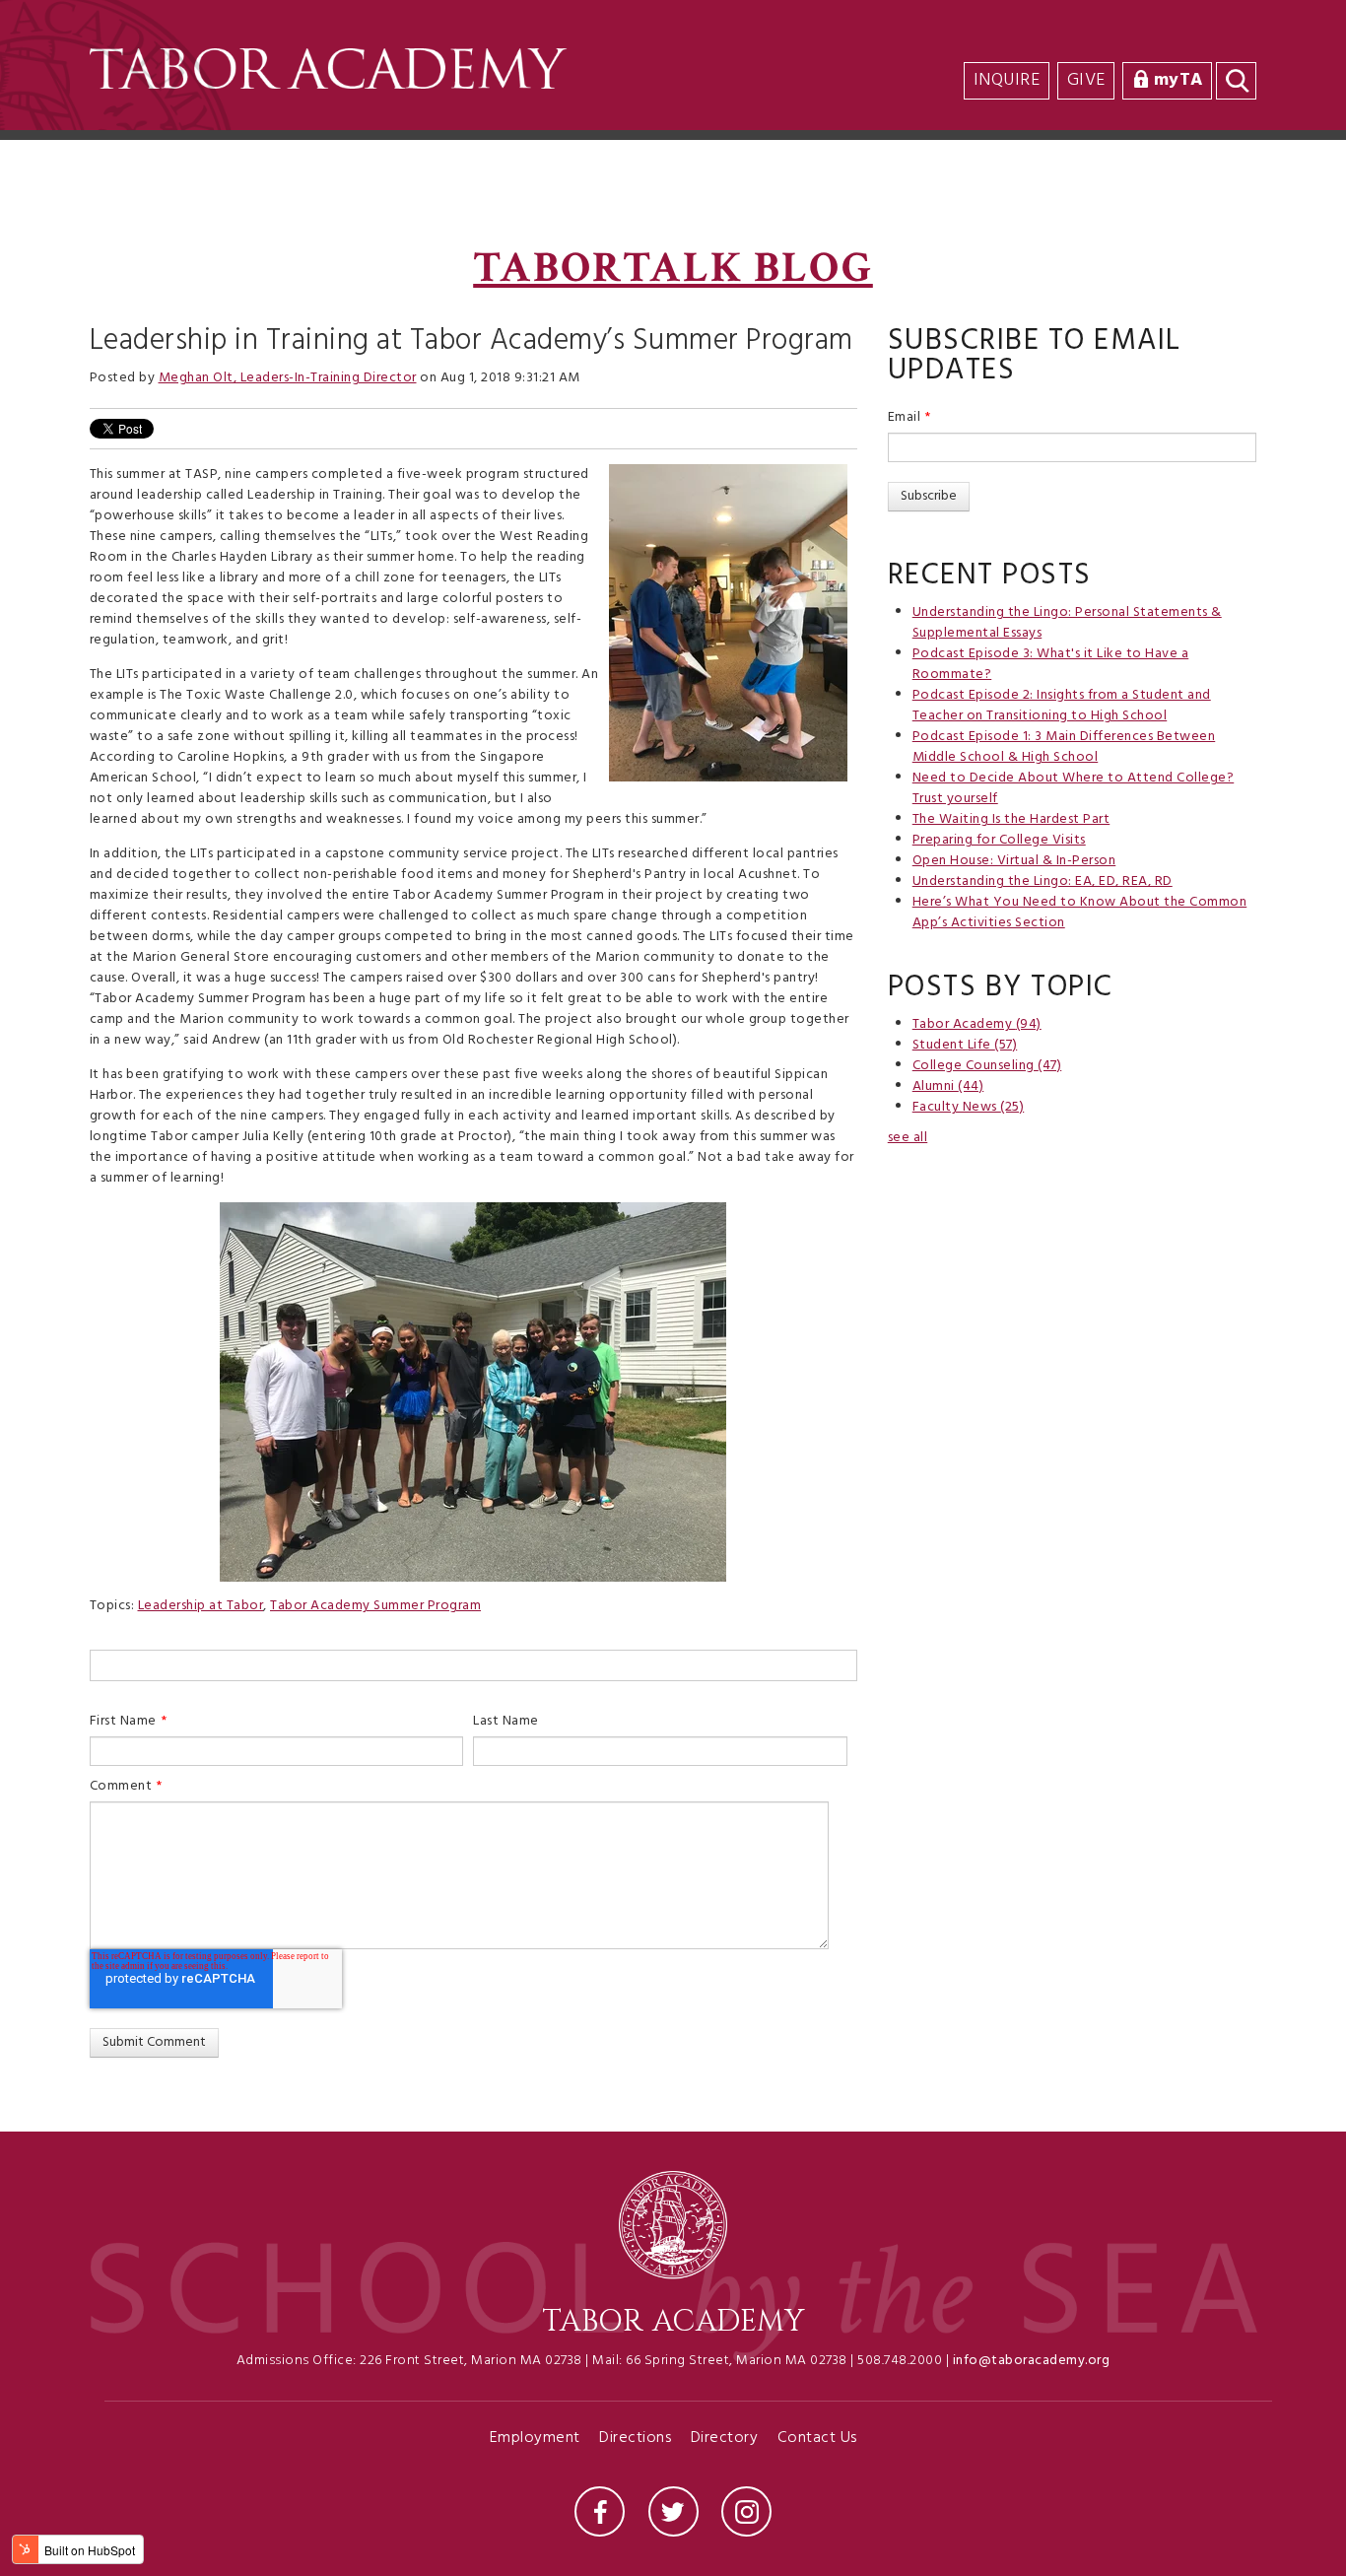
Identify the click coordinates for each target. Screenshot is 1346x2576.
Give (1086, 80)
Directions (635, 2440)
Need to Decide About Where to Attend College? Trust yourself (1074, 788)
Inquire (1007, 80)
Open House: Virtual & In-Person (1014, 861)
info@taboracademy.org (1032, 2361)
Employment (535, 2440)
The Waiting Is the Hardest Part (1011, 819)
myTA (1178, 80)
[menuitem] (1252, 40)
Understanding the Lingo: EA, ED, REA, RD (1043, 881)
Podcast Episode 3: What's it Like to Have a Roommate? (1051, 664)
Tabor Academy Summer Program (375, 1606)
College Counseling (987, 1066)
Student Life (965, 1045)
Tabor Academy (977, 1024)
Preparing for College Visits (999, 840)
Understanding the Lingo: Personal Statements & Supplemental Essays (1067, 623)
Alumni (948, 1086)
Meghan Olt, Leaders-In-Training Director (288, 378)
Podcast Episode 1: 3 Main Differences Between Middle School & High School (1064, 747)
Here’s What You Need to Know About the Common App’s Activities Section (1080, 913)
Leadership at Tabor (201, 1606)
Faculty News (969, 1107)
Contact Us (817, 2440)
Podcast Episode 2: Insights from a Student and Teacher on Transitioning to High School (1062, 706)
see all (908, 1138)
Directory (725, 2440)
